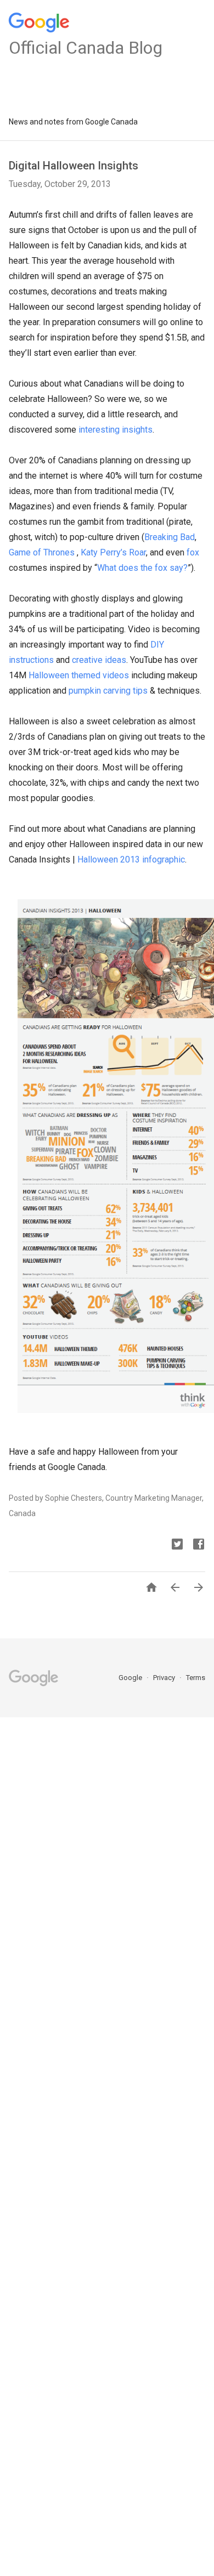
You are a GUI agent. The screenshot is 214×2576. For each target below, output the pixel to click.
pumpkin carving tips (108, 691)
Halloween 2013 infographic (131, 859)
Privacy (165, 1678)
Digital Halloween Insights (74, 166)
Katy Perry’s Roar (113, 552)
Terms (196, 1678)
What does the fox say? (142, 568)
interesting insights (116, 430)
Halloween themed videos (79, 675)
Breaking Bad (170, 537)
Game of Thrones (42, 552)
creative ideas (99, 660)
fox (193, 552)
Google (131, 1678)
